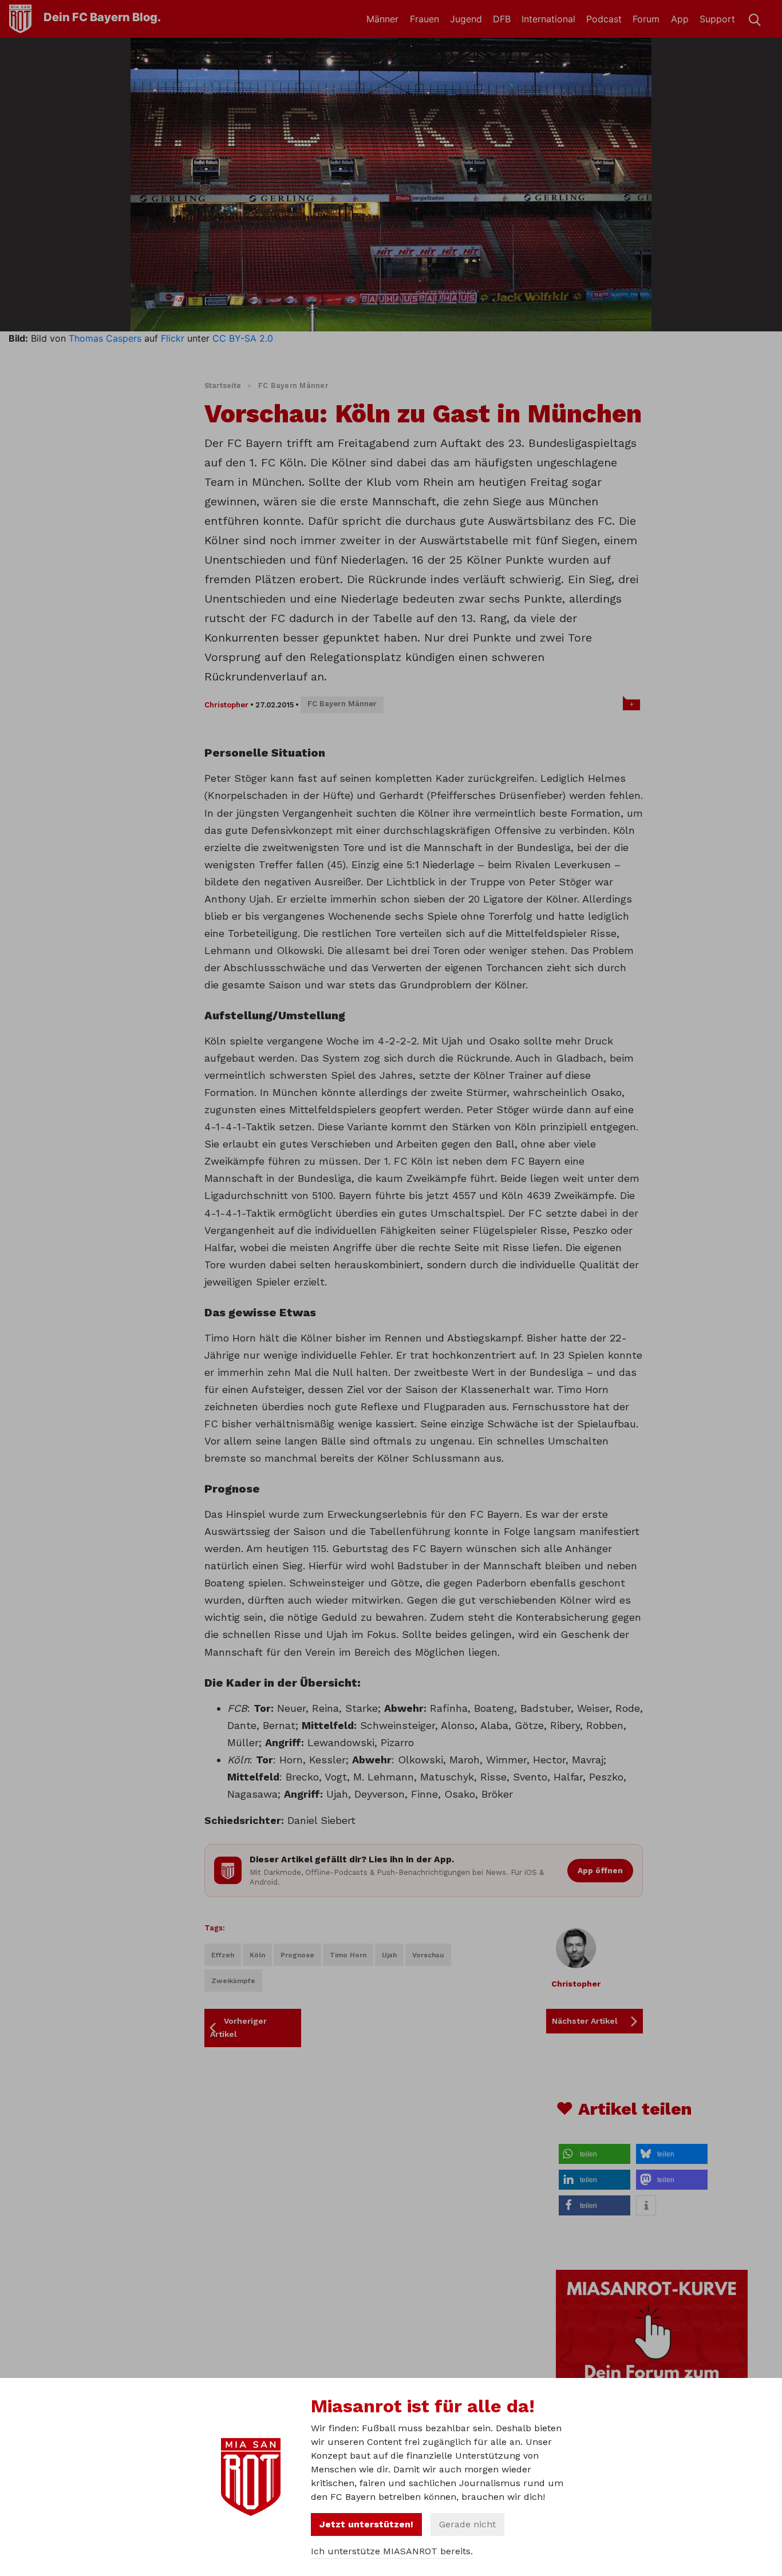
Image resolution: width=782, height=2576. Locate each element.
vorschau (428, 1955)
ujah (389, 1955)
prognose (297, 1955)
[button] (595, 2154)
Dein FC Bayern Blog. (102, 17)
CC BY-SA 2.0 (243, 338)
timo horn (348, 1955)
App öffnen (600, 1870)
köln (257, 1955)
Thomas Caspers (105, 338)
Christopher (226, 705)
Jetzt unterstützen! (366, 2524)
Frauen (424, 19)
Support (717, 19)
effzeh (223, 1955)
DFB (502, 19)
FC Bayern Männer (293, 385)
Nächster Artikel (585, 2021)
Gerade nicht (467, 2524)
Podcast (604, 19)
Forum (646, 19)
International (548, 19)
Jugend (466, 19)
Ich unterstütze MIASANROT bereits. (392, 2551)
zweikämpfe (233, 1981)
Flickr (173, 338)
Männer (382, 19)
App (680, 19)
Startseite (223, 385)
